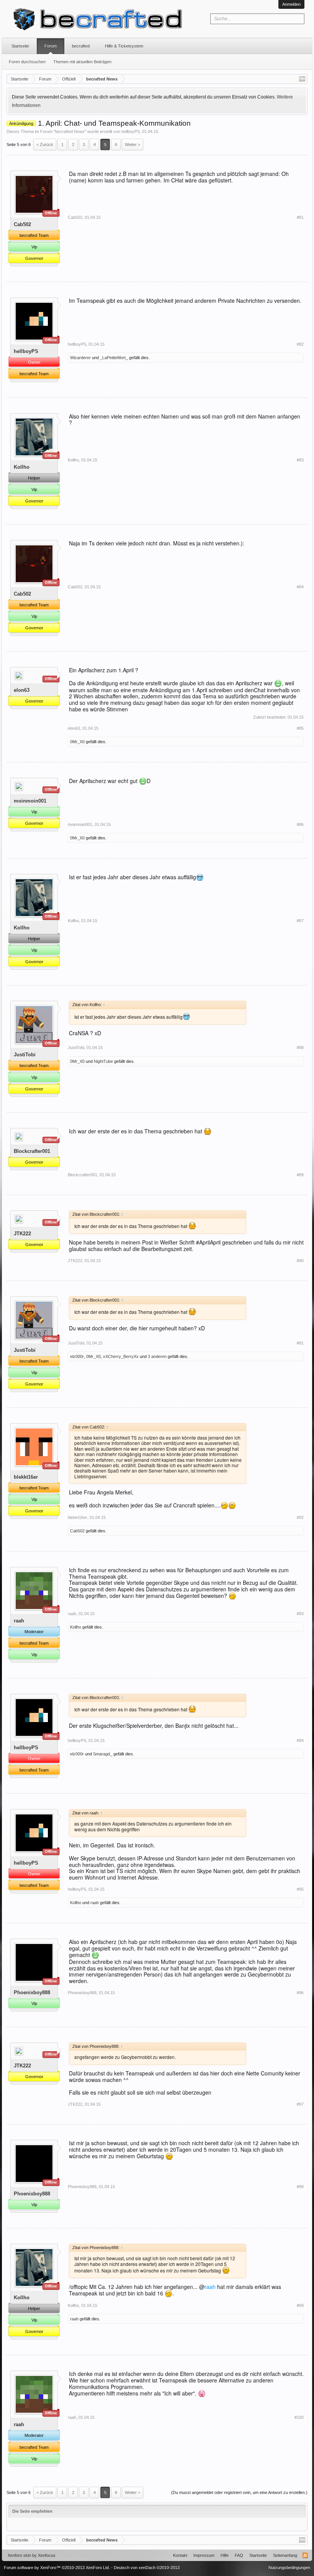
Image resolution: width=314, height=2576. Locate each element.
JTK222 (22, 1234)
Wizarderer (80, 358)
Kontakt (180, 2555)
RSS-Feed (305, 2555)
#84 (300, 587)
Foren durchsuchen (27, 62)
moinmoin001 (30, 801)
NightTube (103, 1061)
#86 (300, 824)
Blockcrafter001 (32, 1151)
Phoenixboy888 (32, 1992)
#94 (300, 1740)
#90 (300, 1261)
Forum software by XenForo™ (57, 2568)
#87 (300, 921)
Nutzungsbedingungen (289, 2568)
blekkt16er (26, 1477)
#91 (300, 1343)
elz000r (77, 1356)
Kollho (22, 467)
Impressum (204, 2555)
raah (19, 1621)
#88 (300, 1047)
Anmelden (291, 4)
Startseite (20, 46)
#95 (300, 1889)
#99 (300, 2305)
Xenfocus (47, 2555)
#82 (300, 344)
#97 (300, 2104)
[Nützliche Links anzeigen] (302, 79)
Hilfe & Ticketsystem (124, 46)
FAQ (239, 2555)
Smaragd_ (103, 1754)
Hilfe (225, 2555)
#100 (299, 2417)
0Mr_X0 (77, 742)
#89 (300, 1175)
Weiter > (132, 144)
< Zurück (45, 144)
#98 (300, 2187)
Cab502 (22, 224)
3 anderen (157, 1356)
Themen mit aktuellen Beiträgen (82, 62)
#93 (300, 1614)
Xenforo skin (19, 2555)
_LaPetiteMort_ (114, 358)
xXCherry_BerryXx (121, 1356)
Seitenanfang (285, 2555)
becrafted (81, 46)
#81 (300, 217)
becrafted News (70, 131)
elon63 (22, 690)
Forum (51, 46)
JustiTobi (25, 1055)
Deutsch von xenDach (147, 2568)
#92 (300, 1517)
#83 (300, 460)
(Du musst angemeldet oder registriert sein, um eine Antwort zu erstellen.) (239, 2492)
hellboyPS (131, 131)
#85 (300, 728)
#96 (300, 1993)
